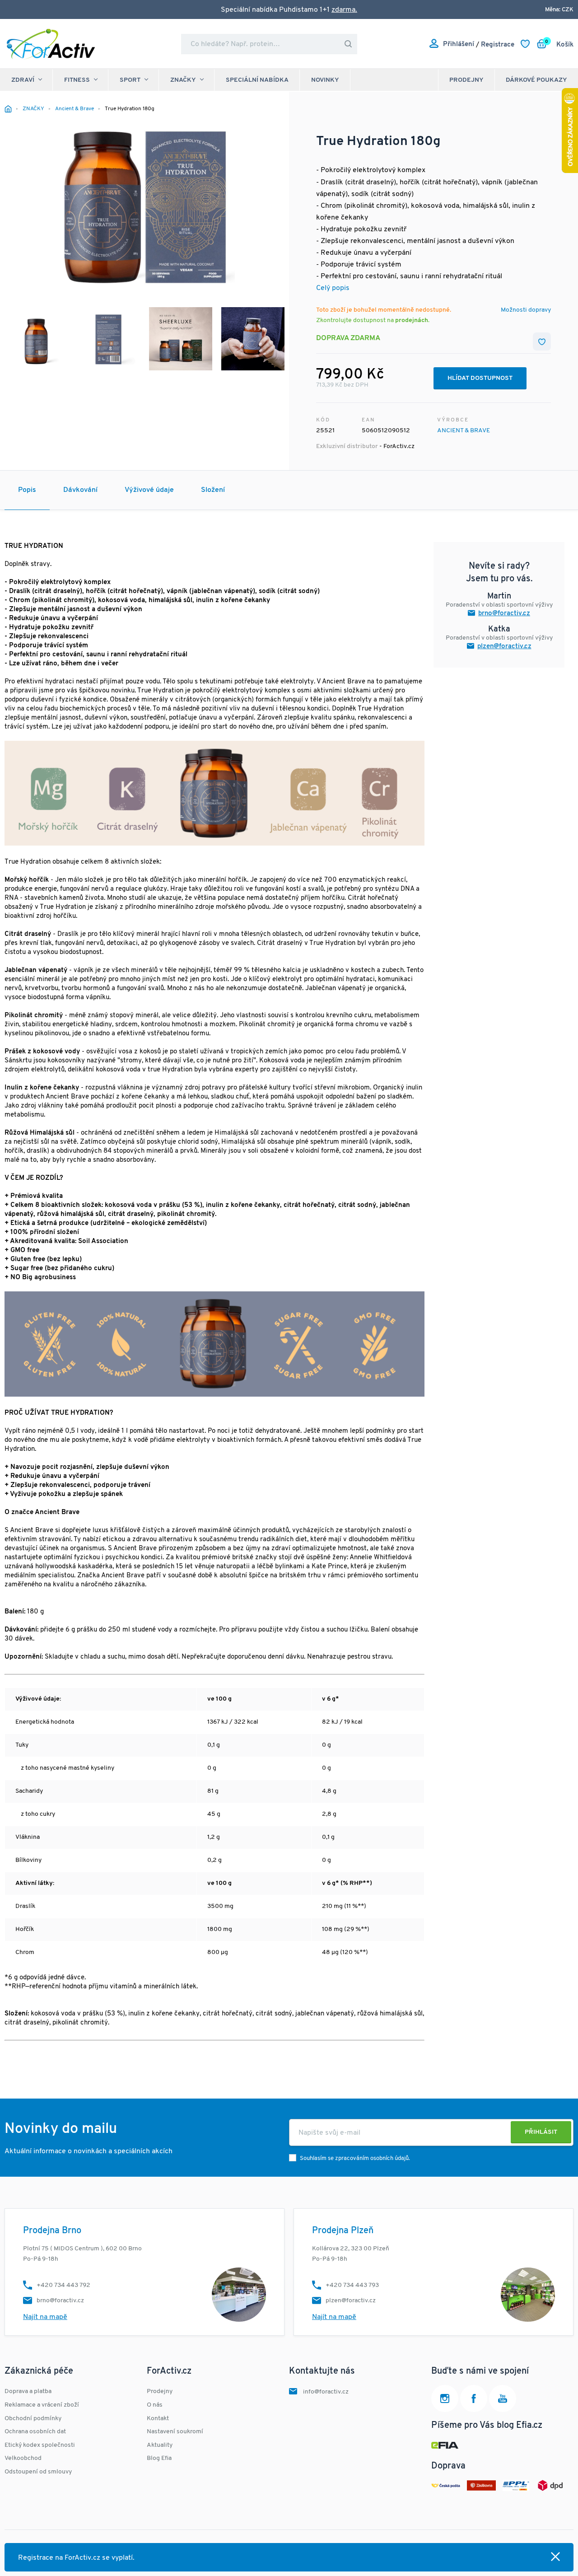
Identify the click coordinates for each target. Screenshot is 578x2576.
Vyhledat (348, 44)
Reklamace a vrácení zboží (42, 2405)
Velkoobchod (23, 2458)
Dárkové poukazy (536, 80)
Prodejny (466, 80)
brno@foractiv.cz (504, 614)
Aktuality (160, 2445)
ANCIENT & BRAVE (464, 431)
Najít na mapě (45, 2317)
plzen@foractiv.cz (504, 647)
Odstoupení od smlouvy (38, 2472)
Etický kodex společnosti (40, 2445)
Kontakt (158, 2419)
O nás (155, 2405)
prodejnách (412, 320)
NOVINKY (325, 80)
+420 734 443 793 (352, 2285)
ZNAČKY (183, 80)
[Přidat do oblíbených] (542, 341)
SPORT (130, 80)
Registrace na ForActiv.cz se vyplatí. (76, 2558)
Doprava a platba (28, 2391)
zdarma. (344, 10)
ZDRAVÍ (23, 80)
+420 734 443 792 (63, 2285)
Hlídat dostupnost (480, 378)
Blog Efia (159, 2458)
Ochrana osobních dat (35, 2432)
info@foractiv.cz (326, 2392)
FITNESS (77, 80)
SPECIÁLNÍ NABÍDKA (257, 80)
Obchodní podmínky (33, 2419)
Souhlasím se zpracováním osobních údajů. (355, 2158)
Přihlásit (541, 2132)
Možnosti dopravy (526, 310)
